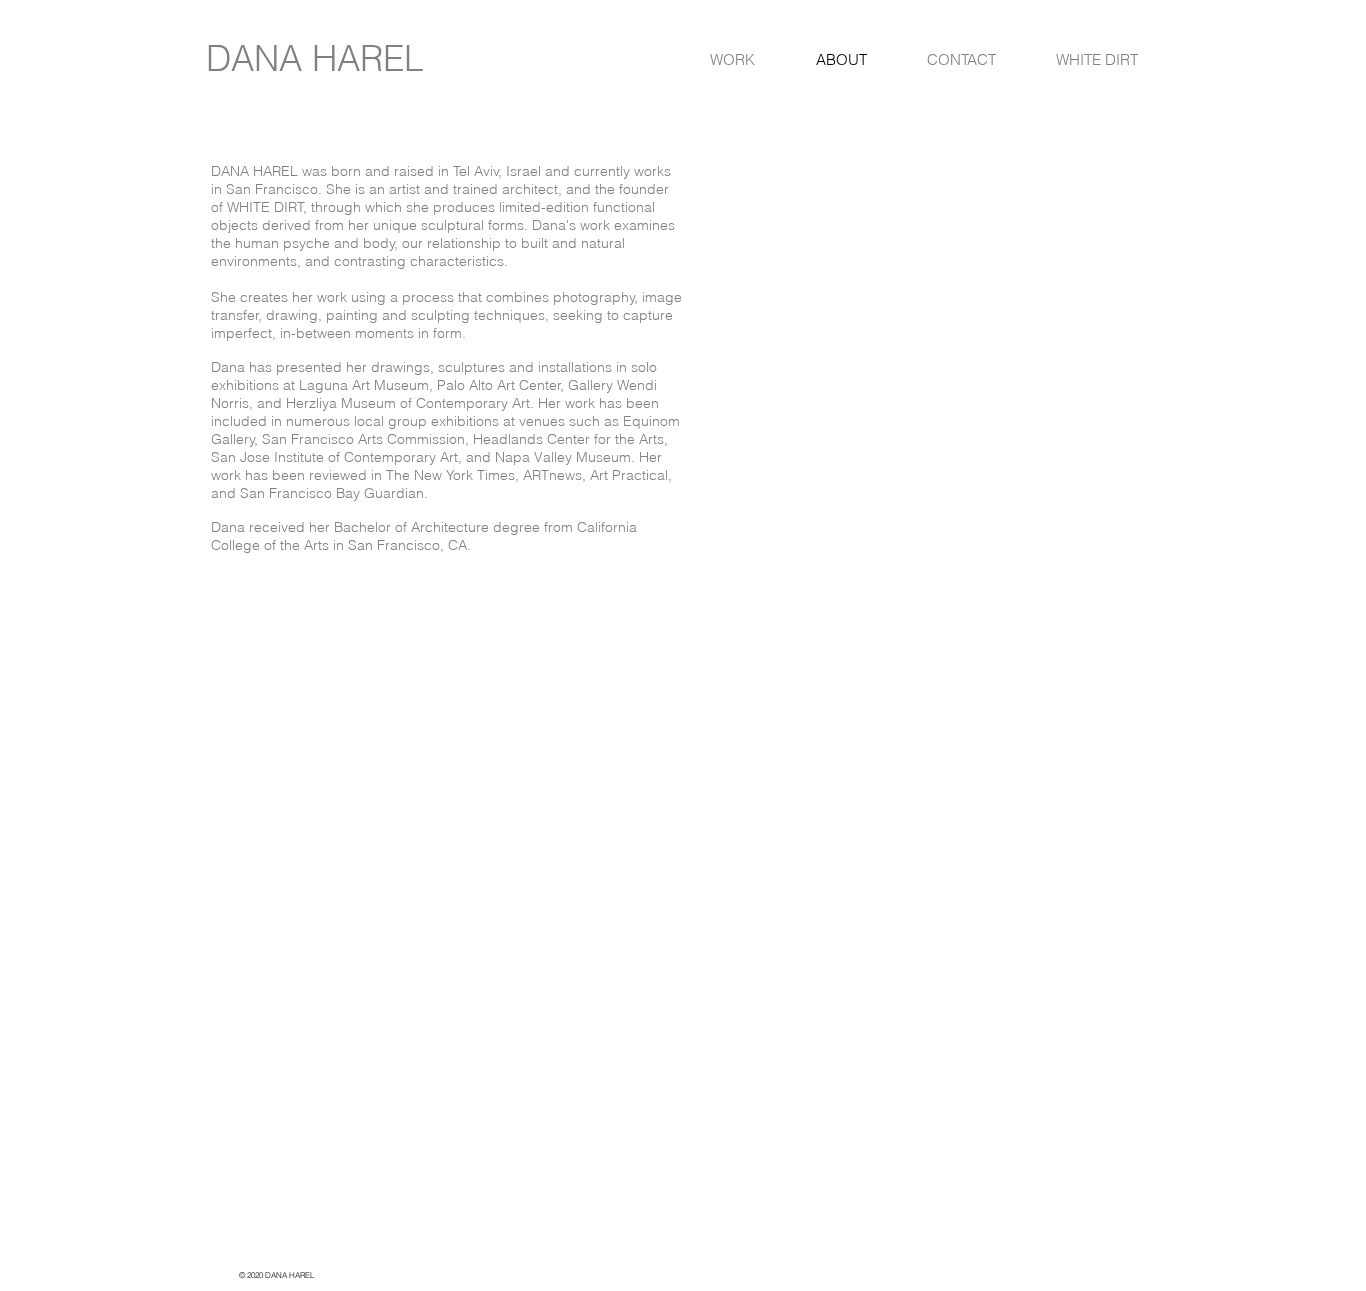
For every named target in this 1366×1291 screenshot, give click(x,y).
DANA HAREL (314, 58)
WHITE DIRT (265, 207)
